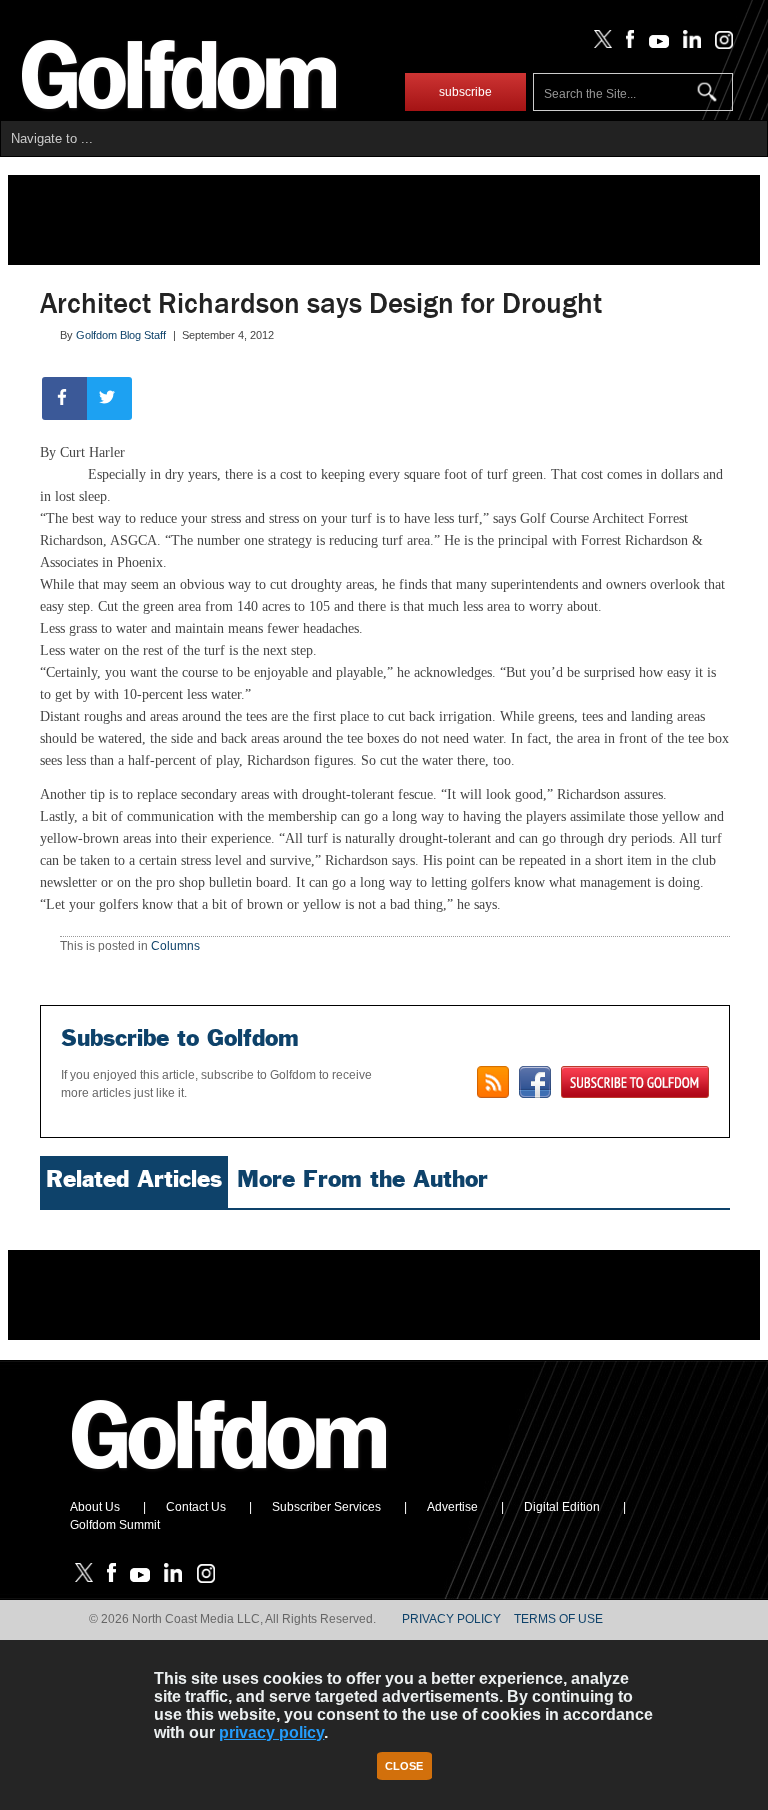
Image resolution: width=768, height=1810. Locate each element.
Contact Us (196, 1507)
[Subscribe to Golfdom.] (635, 1082)
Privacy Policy (451, 1619)
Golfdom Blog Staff (121, 335)
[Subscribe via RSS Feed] (493, 1082)
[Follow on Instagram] (718, 44)
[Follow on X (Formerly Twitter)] (599, 44)
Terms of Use (558, 1619)
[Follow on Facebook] (626, 44)
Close (404, 1766)
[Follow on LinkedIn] (688, 44)
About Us (95, 1507)
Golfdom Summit (115, 1525)
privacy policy (271, 1732)
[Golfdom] (230, 1478)
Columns (175, 946)
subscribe (465, 92)
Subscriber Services (326, 1507)
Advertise (452, 1507)
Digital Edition (562, 1507)
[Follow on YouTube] (654, 44)
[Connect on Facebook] (535, 1082)
